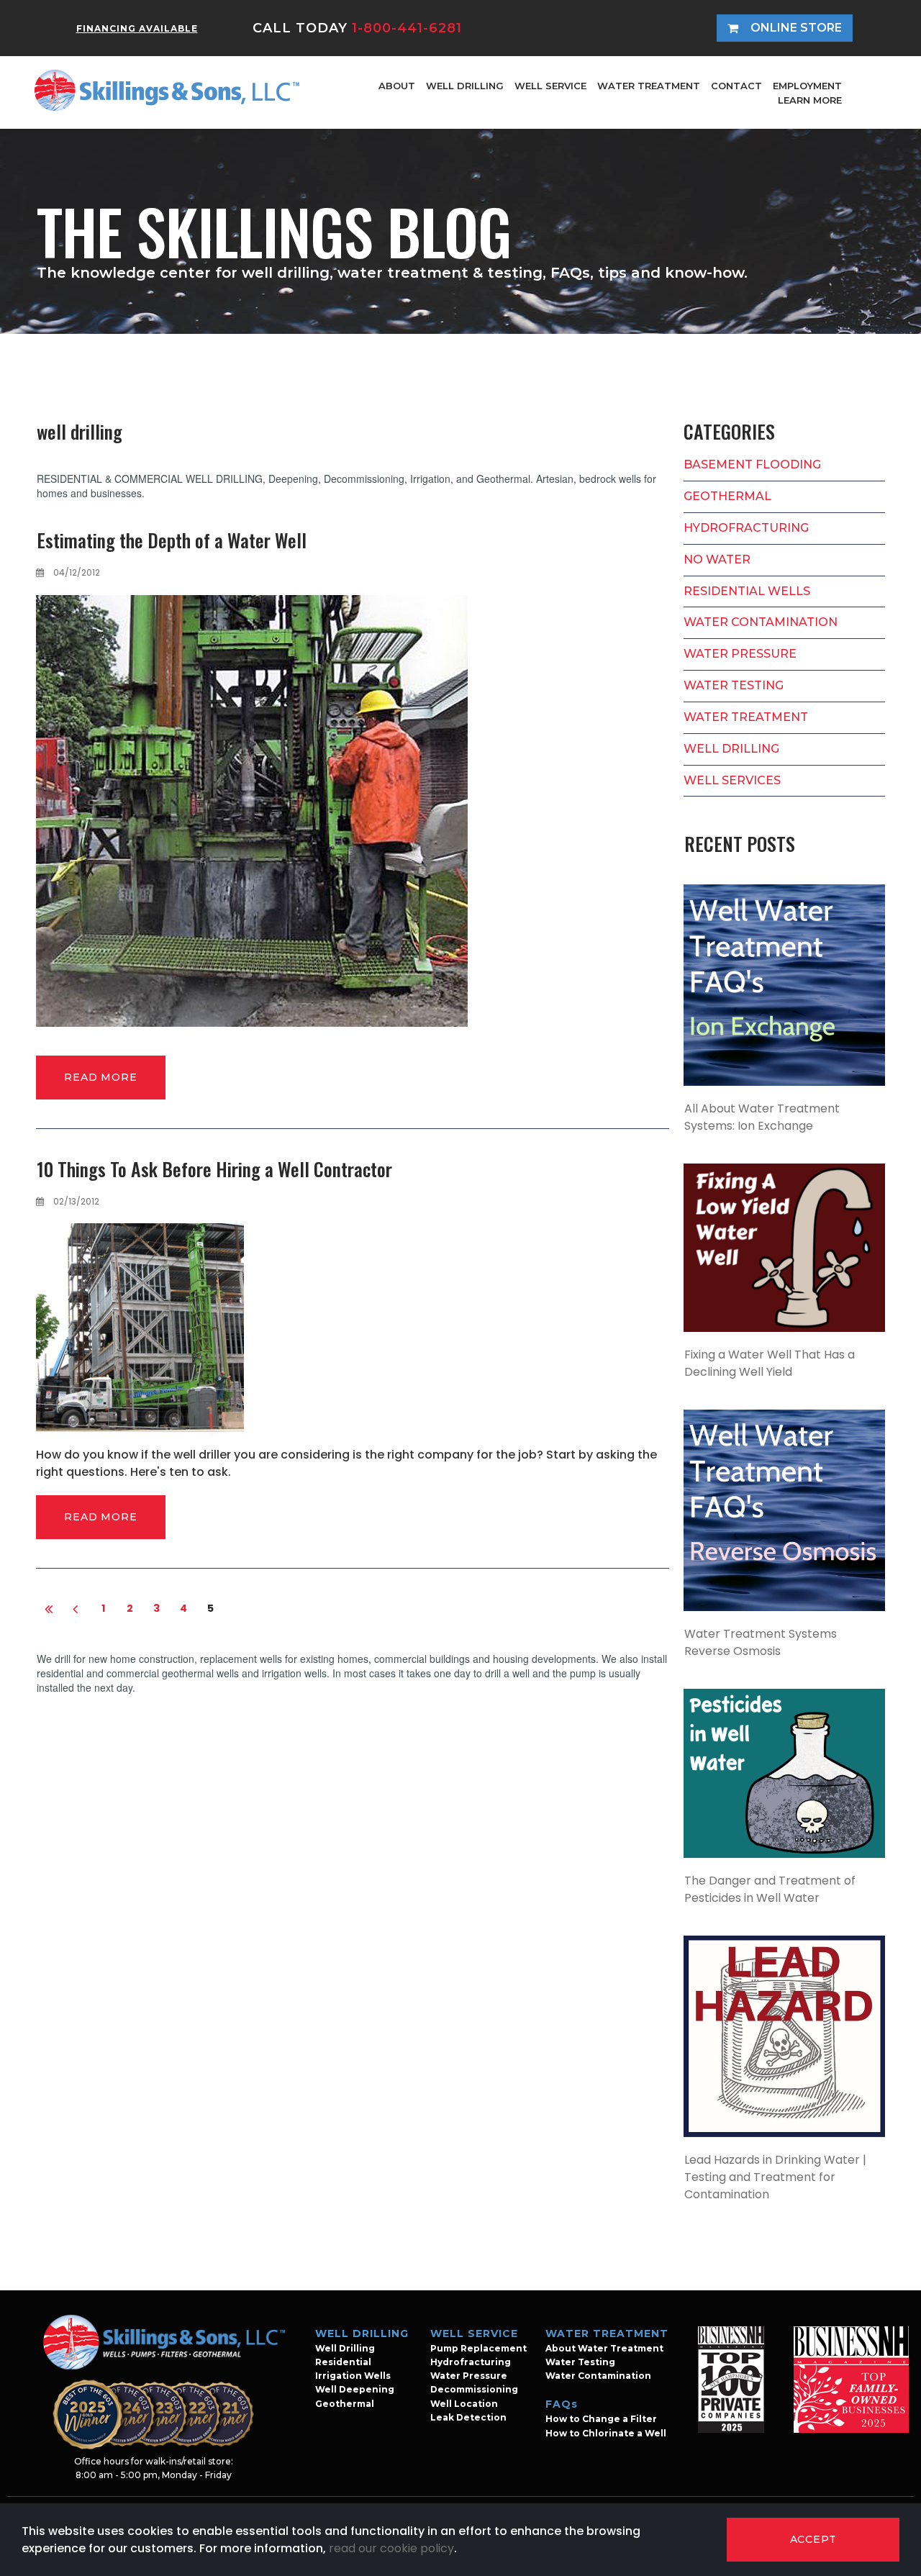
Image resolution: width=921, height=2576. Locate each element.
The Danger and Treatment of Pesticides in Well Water (770, 1889)
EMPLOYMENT (807, 86)
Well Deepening (355, 2389)
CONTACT (736, 86)
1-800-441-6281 (407, 28)
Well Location (464, 2404)
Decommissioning (474, 2389)
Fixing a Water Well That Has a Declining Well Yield (770, 1363)
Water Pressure (469, 2376)
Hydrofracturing (471, 2362)
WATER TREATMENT (649, 86)
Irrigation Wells (353, 2376)
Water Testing (580, 2362)
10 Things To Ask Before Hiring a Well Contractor (214, 1169)
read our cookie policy (391, 2548)
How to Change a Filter (601, 2419)
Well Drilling (345, 2348)
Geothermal (345, 2404)
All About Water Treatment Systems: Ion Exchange (762, 1117)
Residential (343, 2362)
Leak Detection (468, 2417)
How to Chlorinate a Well (606, 2433)
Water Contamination (598, 2376)
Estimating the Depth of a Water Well (172, 540)
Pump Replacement (478, 2348)
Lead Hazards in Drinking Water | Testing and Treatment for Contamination (775, 2177)
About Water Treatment (604, 2348)
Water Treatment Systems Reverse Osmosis (761, 1642)
